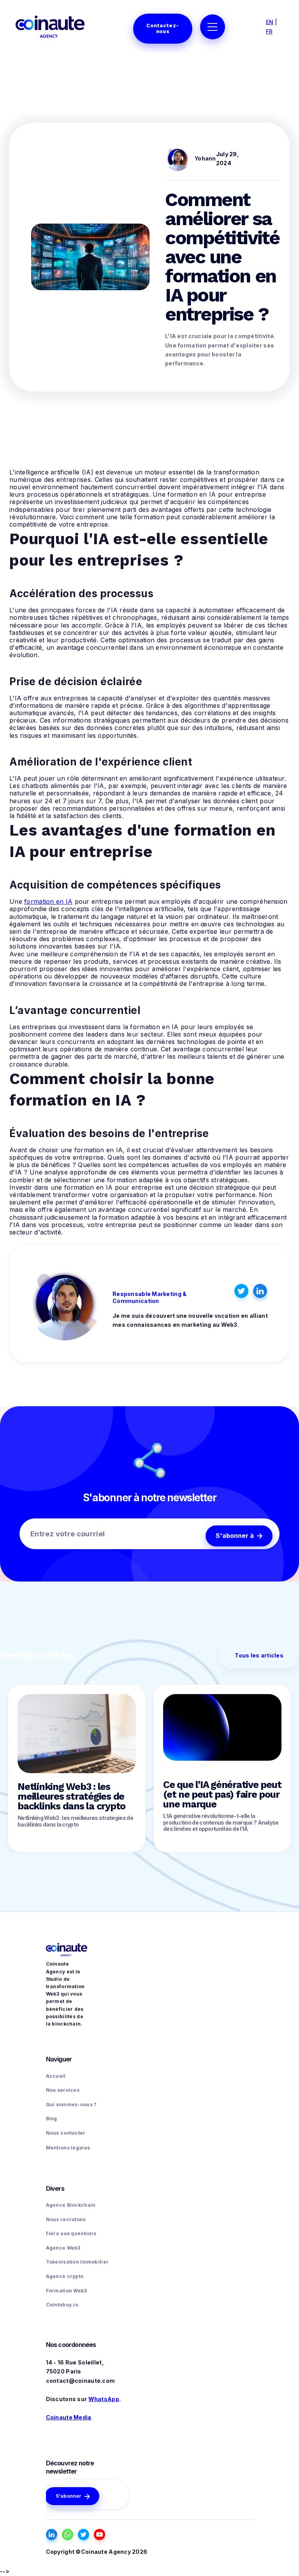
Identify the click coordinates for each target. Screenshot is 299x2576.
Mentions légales (68, 2148)
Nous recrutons (66, 2219)
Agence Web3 (63, 2248)
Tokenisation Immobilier (77, 2262)
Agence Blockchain (71, 2205)
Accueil (56, 2076)
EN (270, 22)
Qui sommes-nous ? (71, 2104)
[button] (213, 27)
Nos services (63, 2090)
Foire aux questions (71, 2233)
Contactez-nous (163, 28)
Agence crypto (65, 2276)
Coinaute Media (69, 2417)
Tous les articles (259, 1655)
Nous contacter (66, 2133)
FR (269, 31)
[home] (50, 26)
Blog (52, 2118)
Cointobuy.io (62, 2305)
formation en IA (48, 901)
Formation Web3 (67, 2291)
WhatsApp (104, 2399)
